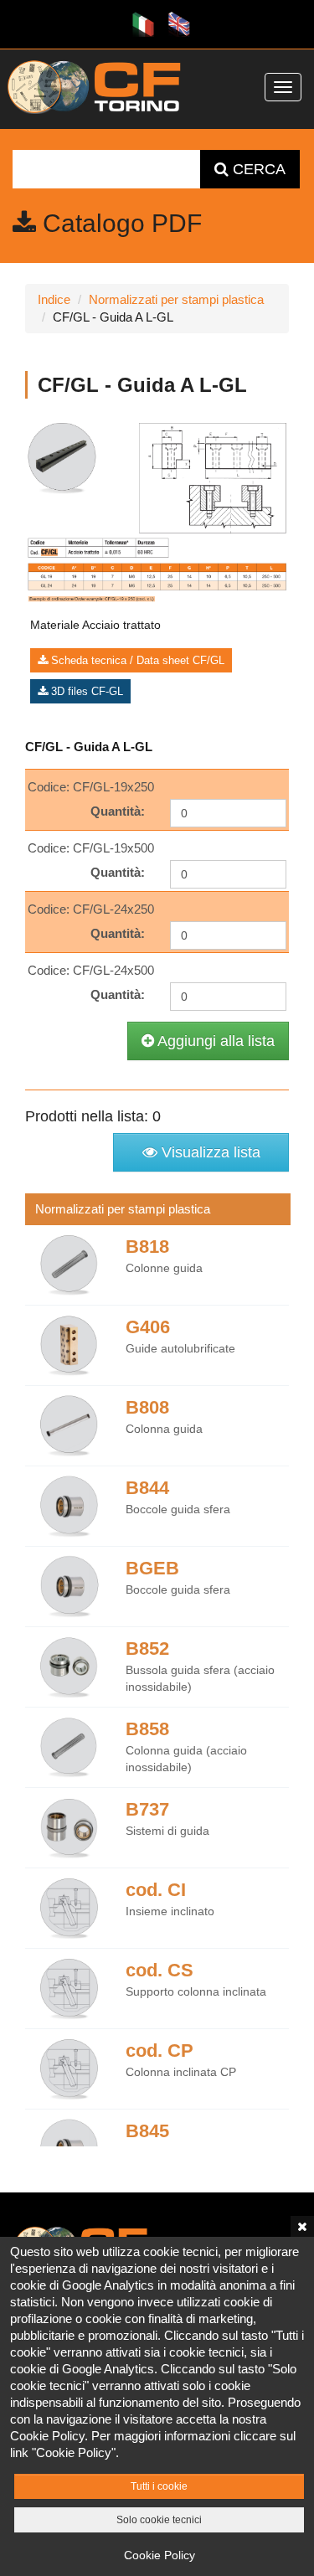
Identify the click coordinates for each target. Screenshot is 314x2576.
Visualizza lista (209, 1152)
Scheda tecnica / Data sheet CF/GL (136, 660)
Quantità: (118, 811)
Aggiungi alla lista (214, 1041)
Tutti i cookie (159, 2486)
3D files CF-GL (85, 691)
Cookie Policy (160, 2555)
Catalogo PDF (119, 223)
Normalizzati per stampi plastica (176, 299)
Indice (54, 299)
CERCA (257, 169)
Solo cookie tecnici (159, 2520)
